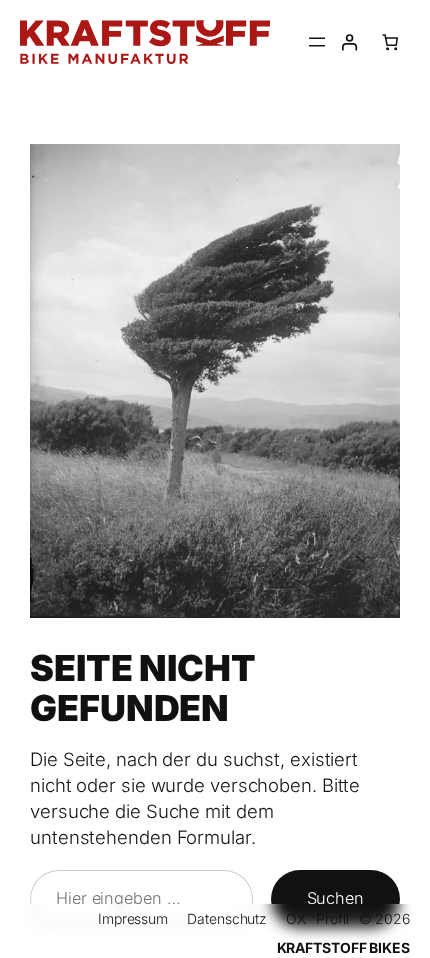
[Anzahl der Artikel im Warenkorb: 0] (390, 42)
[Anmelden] (349, 42)
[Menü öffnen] (317, 42)
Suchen (335, 898)
